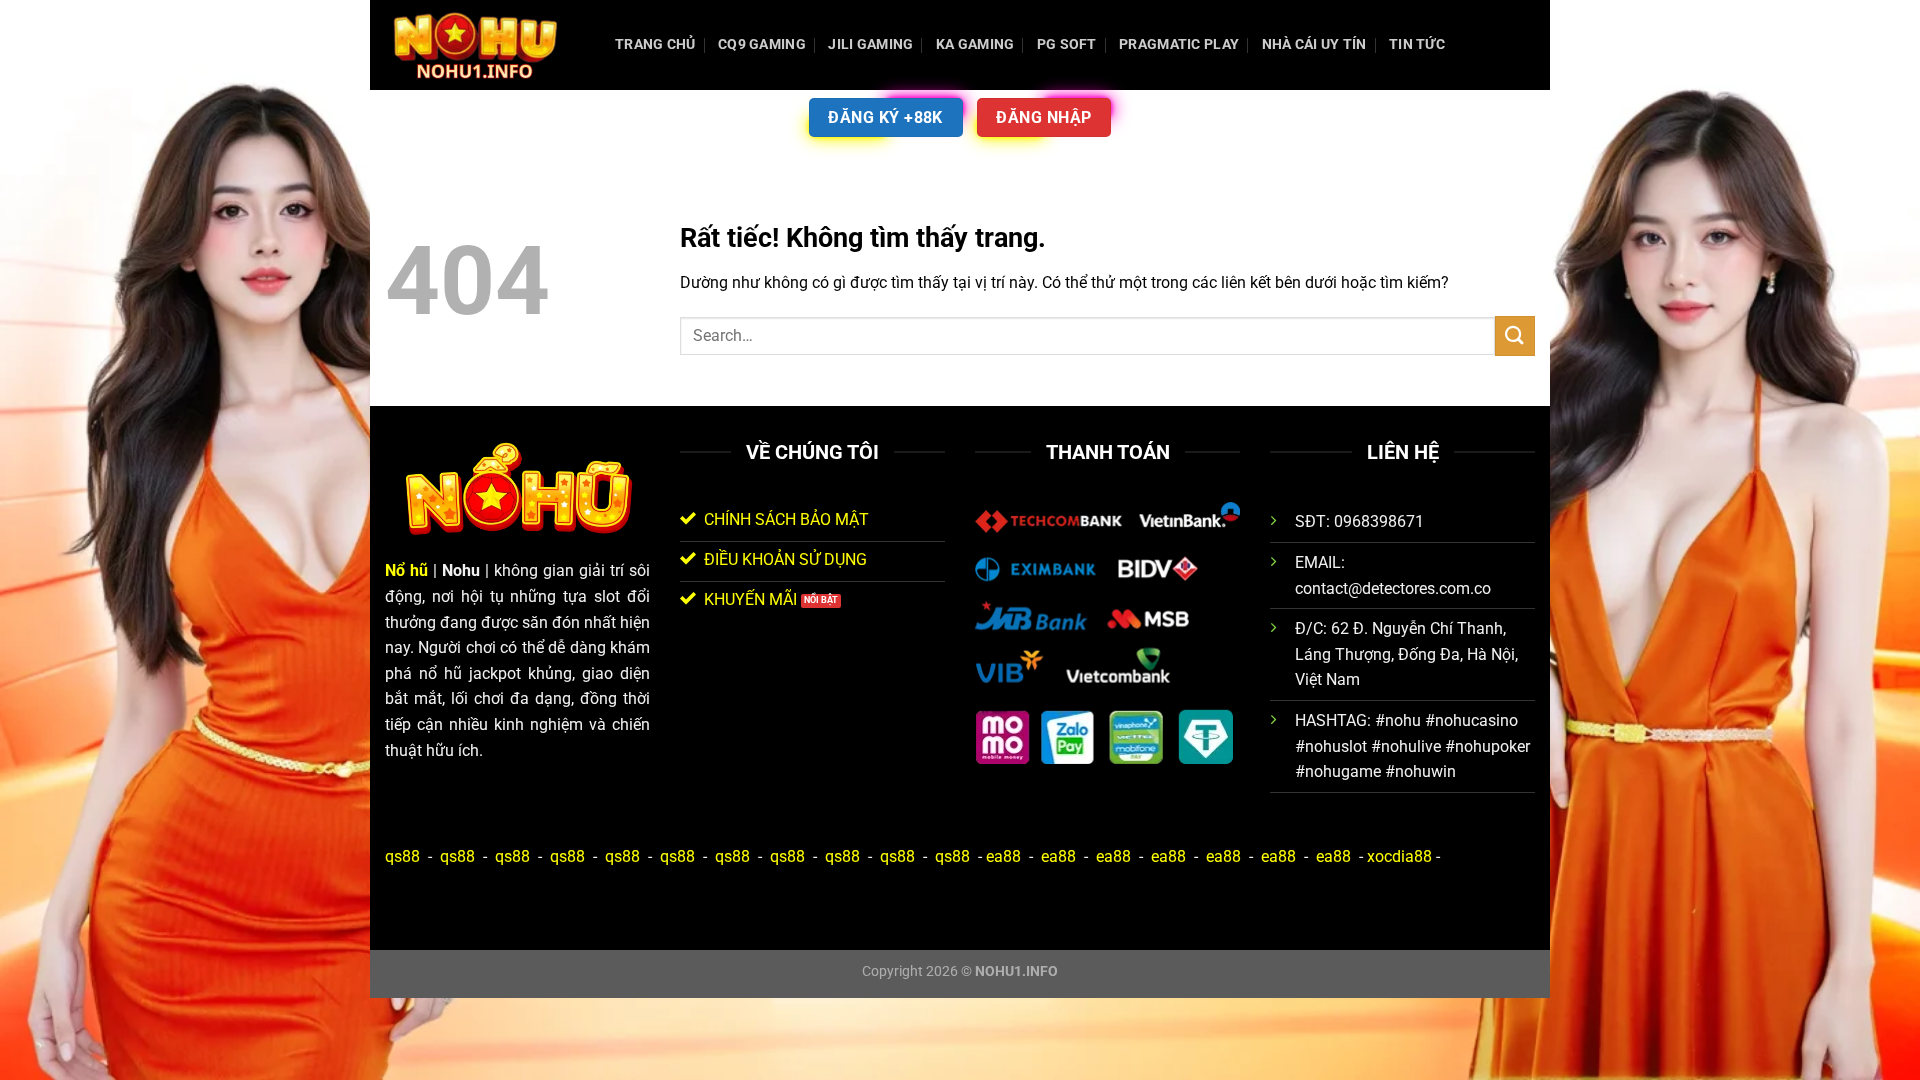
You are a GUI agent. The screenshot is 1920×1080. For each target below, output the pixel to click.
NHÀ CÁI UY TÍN (1314, 44)
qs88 (402, 856)
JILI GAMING (870, 44)
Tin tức (1417, 44)
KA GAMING (975, 44)
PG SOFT (1067, 44)
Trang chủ (655, 44)
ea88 (1003, 856)
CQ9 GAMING (762, 44)
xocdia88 (1399, 856)
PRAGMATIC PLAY (1179, 44)
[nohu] (485, 45)
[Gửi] (1515, 335)
